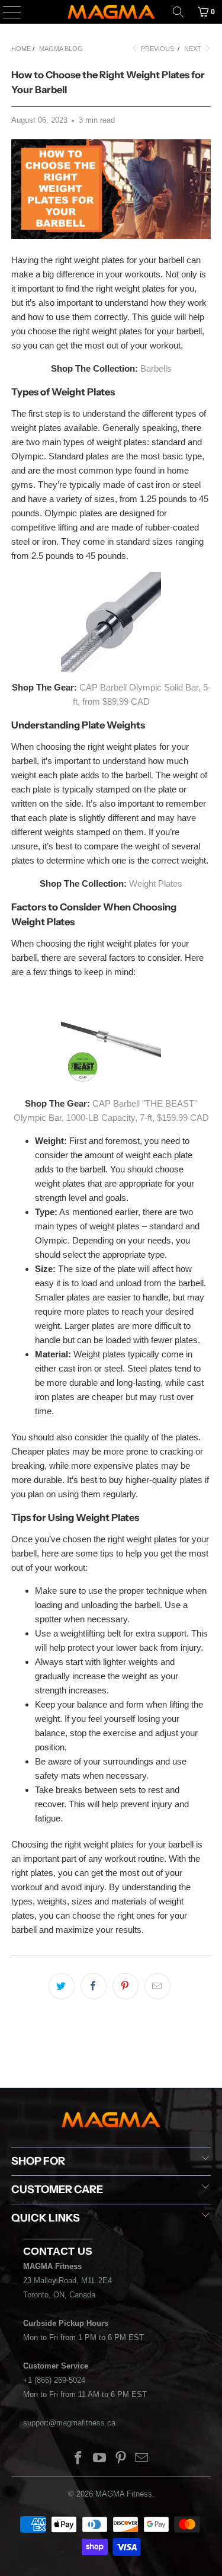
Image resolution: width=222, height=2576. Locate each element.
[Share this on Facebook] (94, 1986)
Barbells (156, 368)
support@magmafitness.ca (69, 2423)
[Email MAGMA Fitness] (142, 2459)
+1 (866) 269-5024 (54, 2380)
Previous (157, 49)
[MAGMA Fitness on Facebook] (79, 2459)
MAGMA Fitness (124, 2494)
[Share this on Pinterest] (126, 1986)
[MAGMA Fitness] (111, 12)
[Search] (178, 12)
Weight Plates (156, 883)
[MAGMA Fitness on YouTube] (100, 2459)
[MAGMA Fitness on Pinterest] (121, 2459)
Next (194, 49)
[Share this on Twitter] (62, 1986)
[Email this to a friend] (157, 1986)
